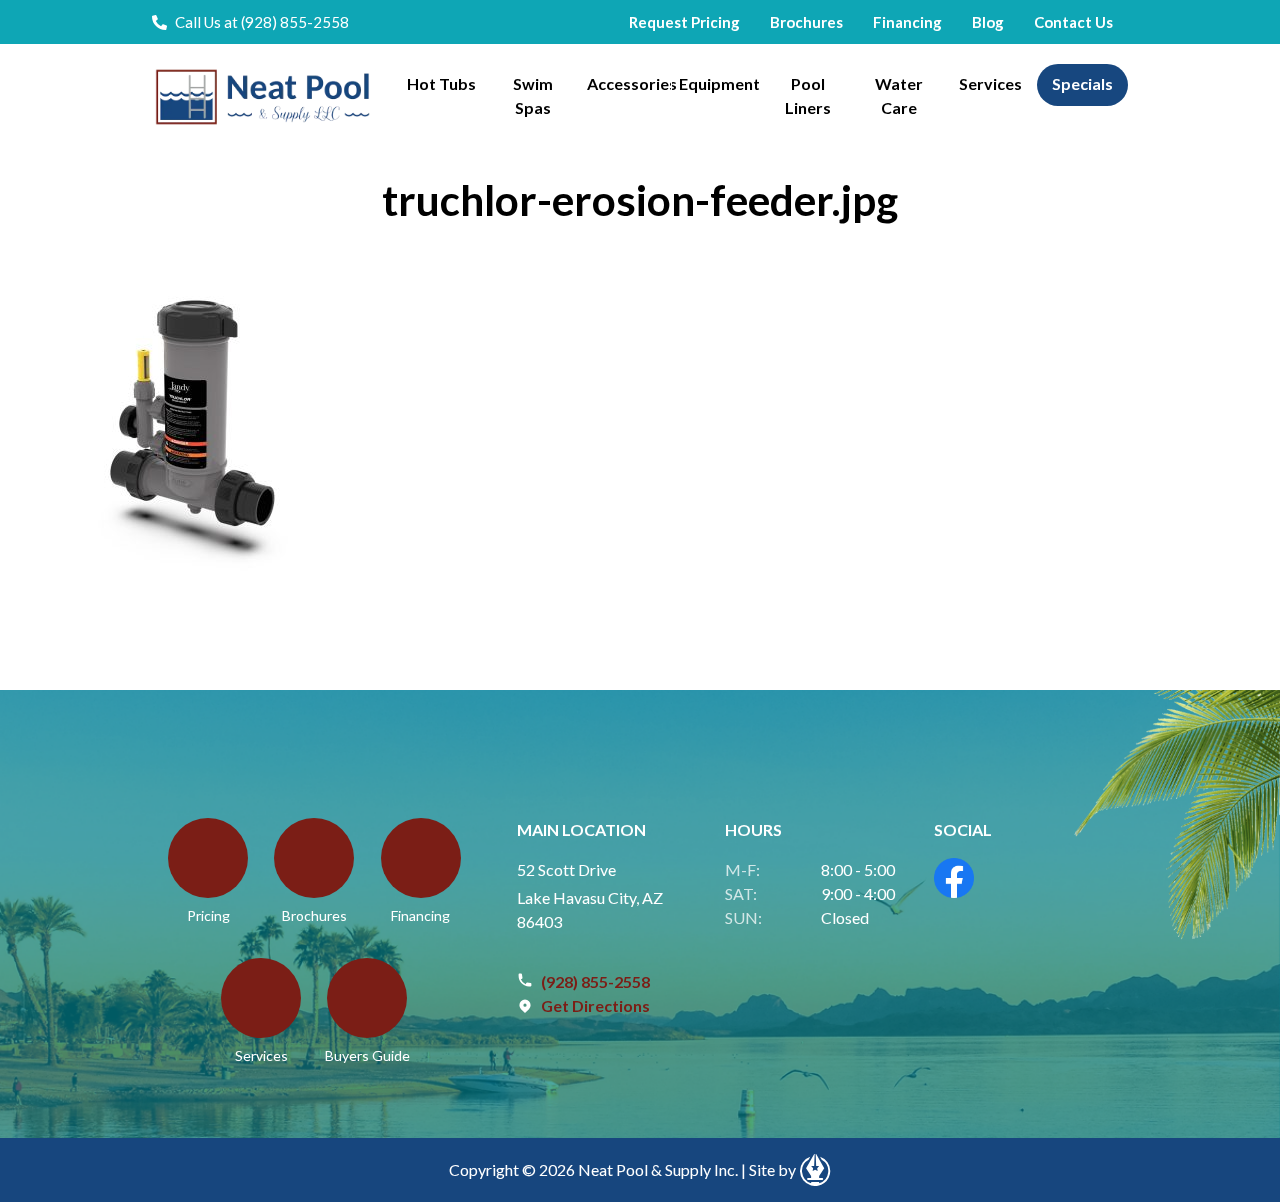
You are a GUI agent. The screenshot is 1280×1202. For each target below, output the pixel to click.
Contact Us (1073, 22)
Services (990, 83)
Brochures (806, 22)
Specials (1082, 83)
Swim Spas (533, 95)
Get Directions (595, 1005)
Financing (907, 22)
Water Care (899, 95)
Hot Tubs (441, 83)
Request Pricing (684, 22)
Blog (988, 22)
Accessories (629, 83)
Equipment (719, 83)
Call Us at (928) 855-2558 (262, 22)
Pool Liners (808, 95)
